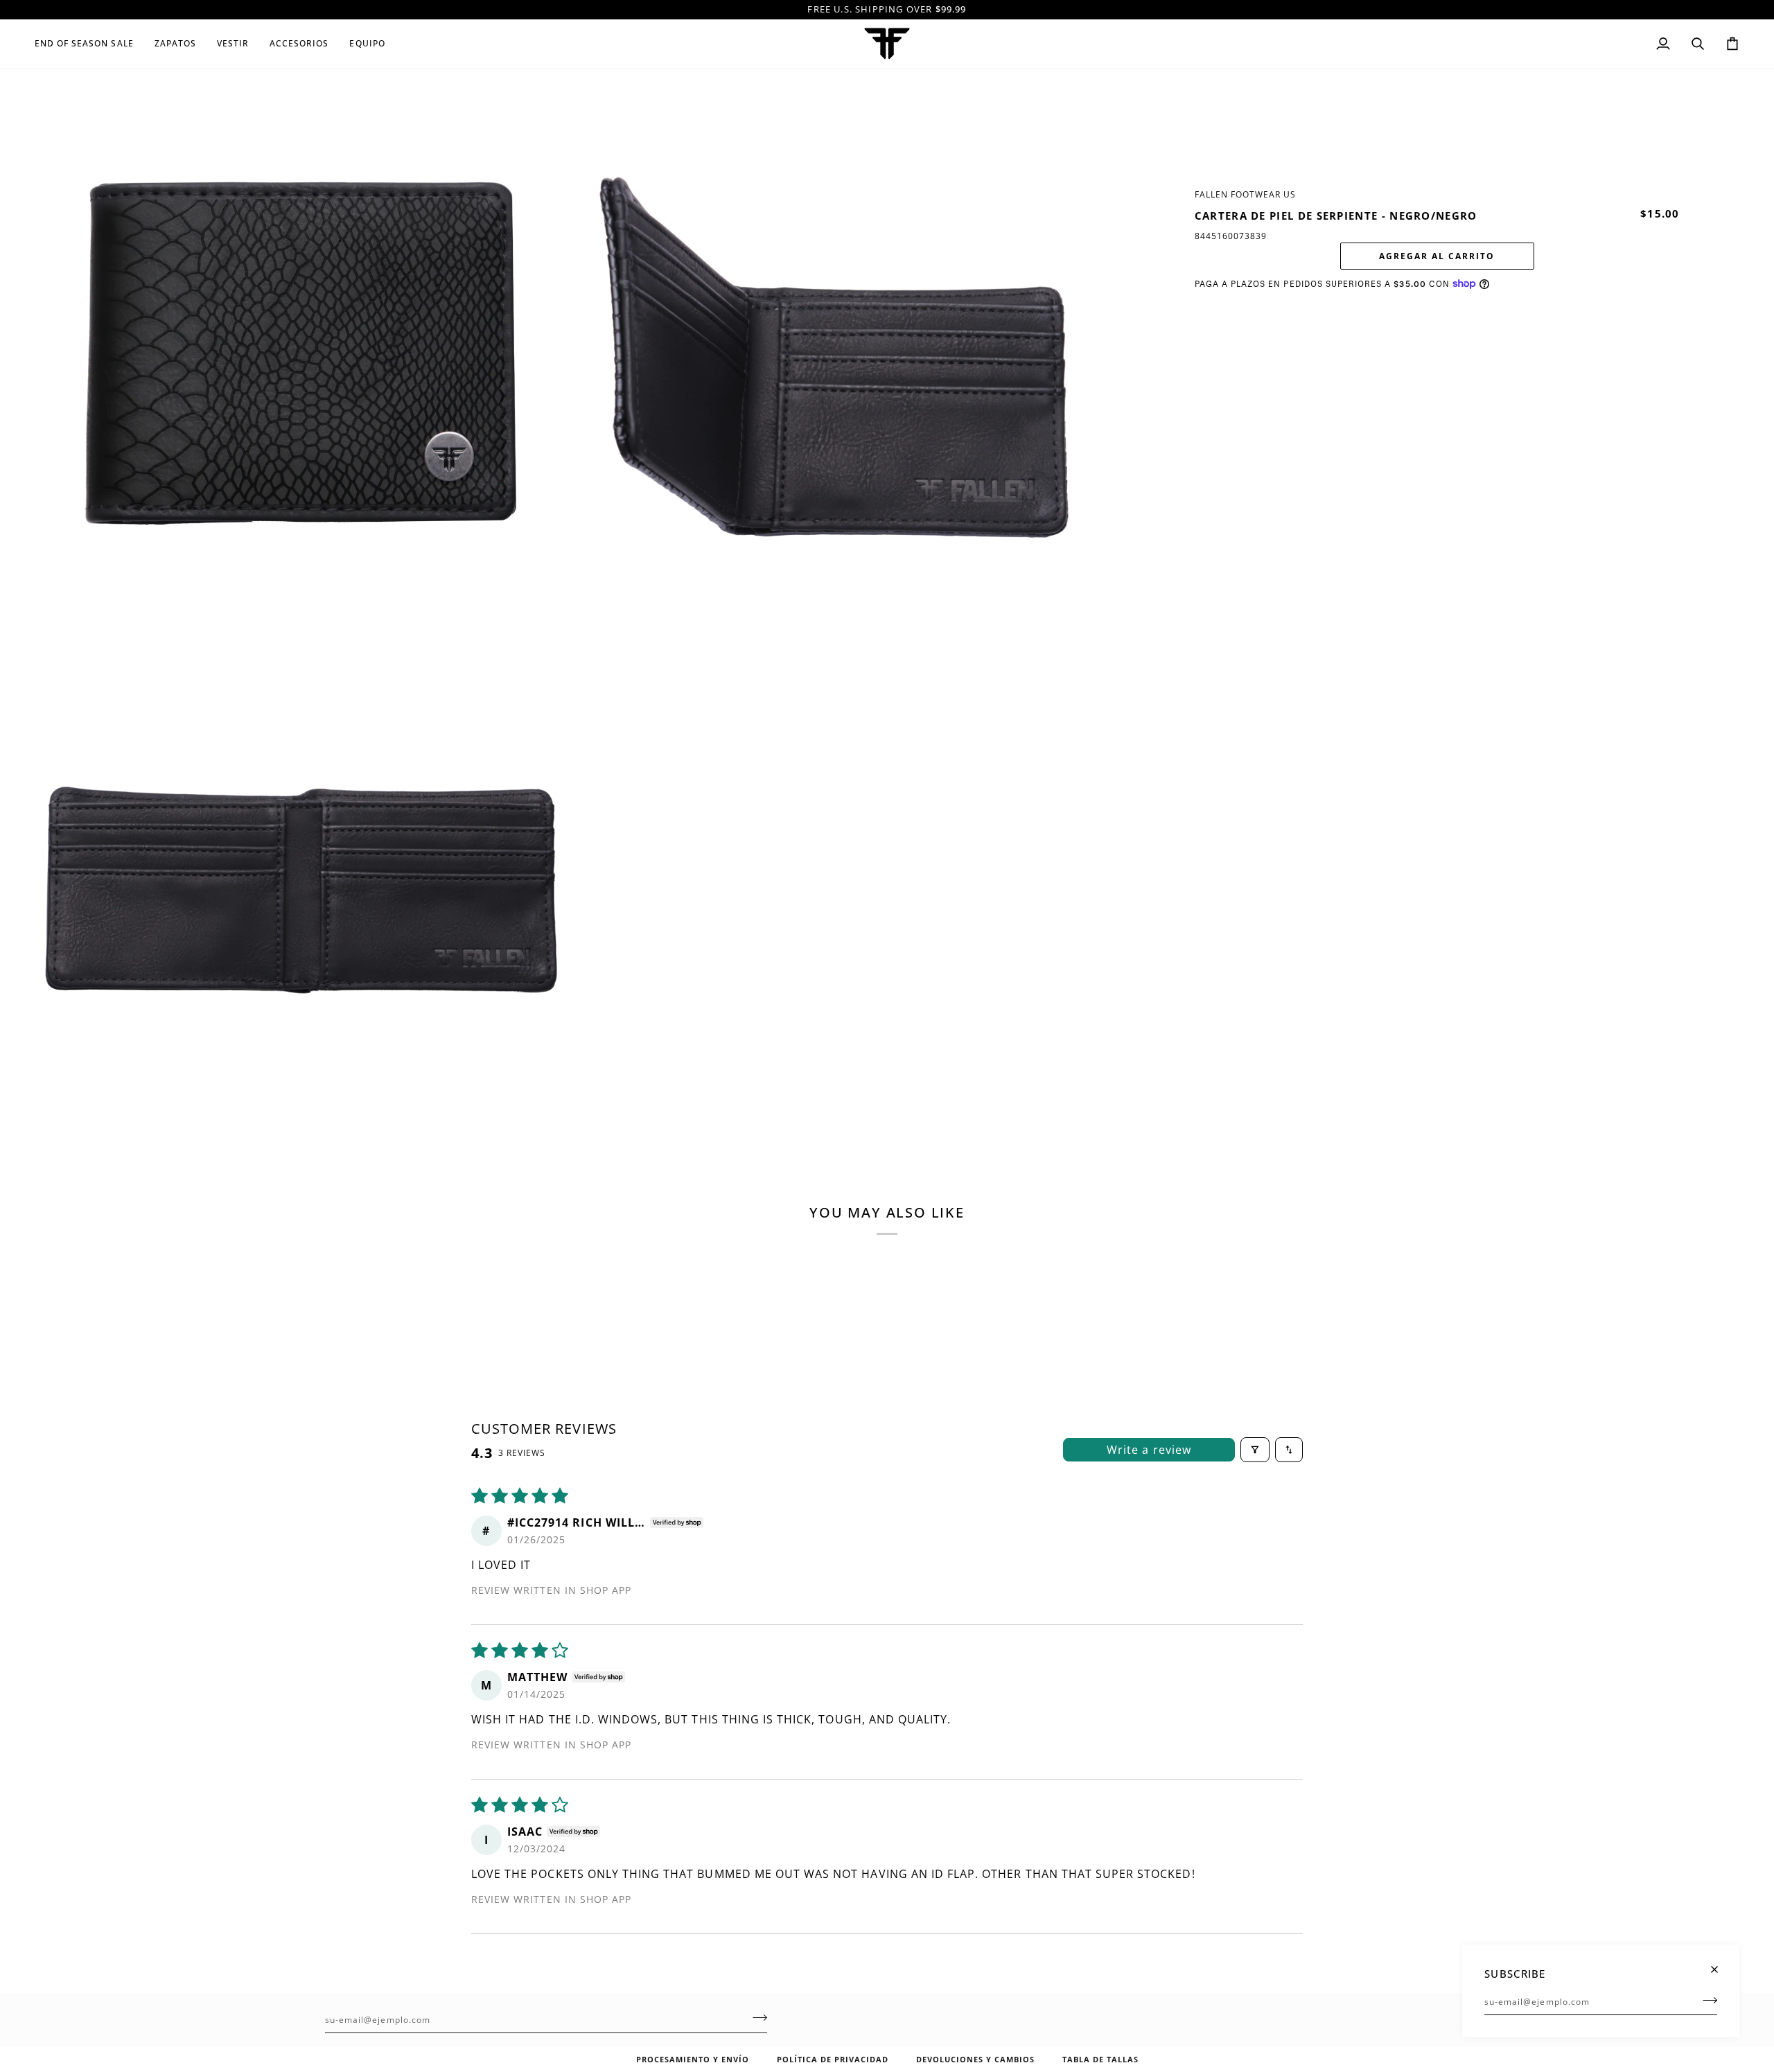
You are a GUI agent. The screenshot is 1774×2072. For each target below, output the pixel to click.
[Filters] (1255, 1450)
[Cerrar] (1720, 1964)
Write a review (1149, 1450)
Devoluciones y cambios (975, 2059)
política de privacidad (833, 2059)
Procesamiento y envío (693, 2059)
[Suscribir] (1706, 2000)
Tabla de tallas (1100, 2059)
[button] (89, 44)
